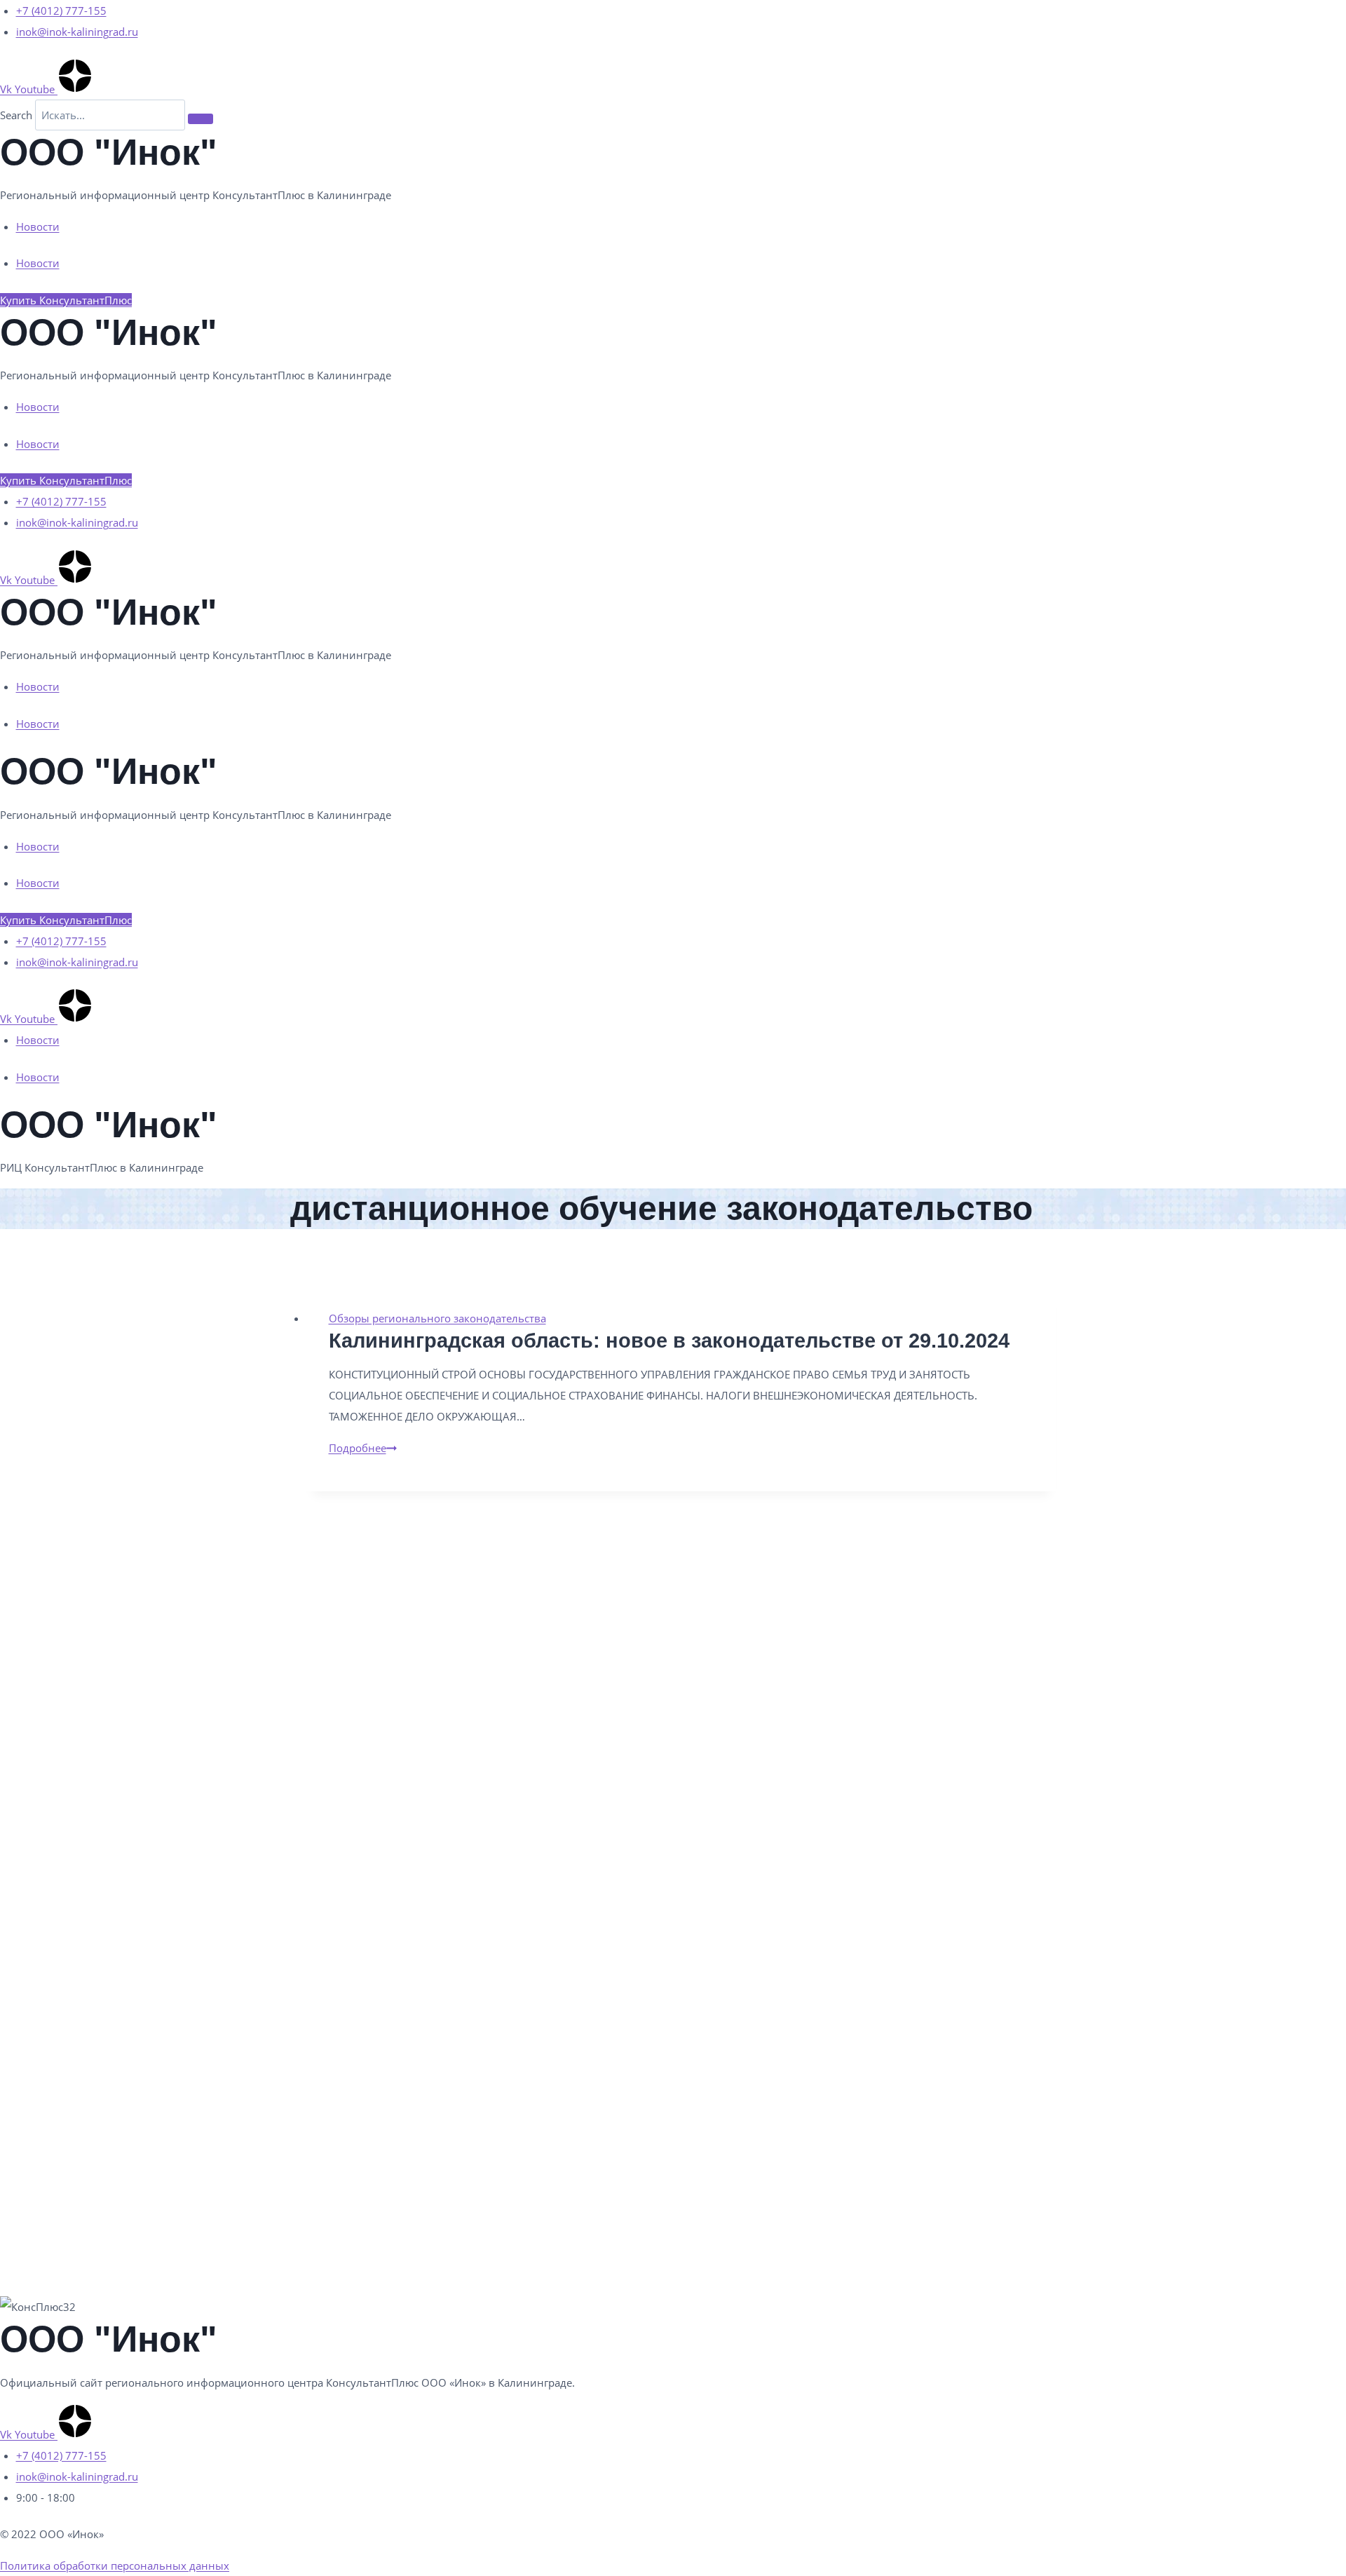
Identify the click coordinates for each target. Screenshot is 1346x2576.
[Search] (200, 118)
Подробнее (363, 1448)
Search (16, 115)
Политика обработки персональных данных (115, 2565)
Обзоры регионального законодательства (437, 1318)
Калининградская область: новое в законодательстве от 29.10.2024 (669, 1341)
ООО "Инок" (109, 152)
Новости (38, 226)
